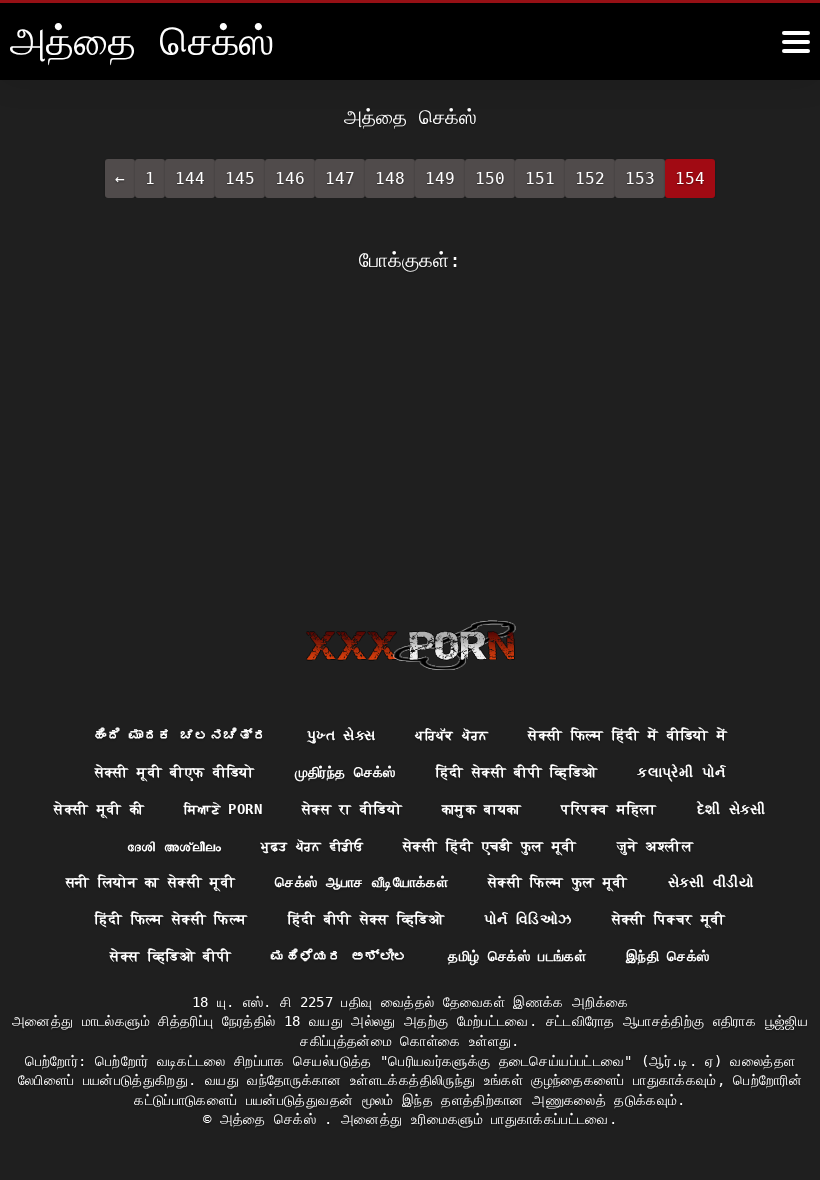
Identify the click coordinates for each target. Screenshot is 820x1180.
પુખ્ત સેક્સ (341, 735)
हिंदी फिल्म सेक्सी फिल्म (171, 919)
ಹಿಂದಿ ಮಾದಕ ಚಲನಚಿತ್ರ (179, 735)
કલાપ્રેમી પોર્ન (681, 772)
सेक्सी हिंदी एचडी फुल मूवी (490, 846)
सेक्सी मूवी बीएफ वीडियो (175, 772)
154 (690, 178)
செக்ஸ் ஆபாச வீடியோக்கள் (361, 882)
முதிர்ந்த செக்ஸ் (345, 772)
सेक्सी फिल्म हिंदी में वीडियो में (627, 735)
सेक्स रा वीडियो (352, 809)
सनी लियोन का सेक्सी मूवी (150, 882)
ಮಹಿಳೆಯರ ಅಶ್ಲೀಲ (340, 956)
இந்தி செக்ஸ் (667, 956)
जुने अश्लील (655, 846)
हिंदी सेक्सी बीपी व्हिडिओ (517, 772)
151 (540, 178)
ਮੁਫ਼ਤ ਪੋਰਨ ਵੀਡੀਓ (312, 846)
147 (340, 178)
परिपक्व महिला (608, 809)
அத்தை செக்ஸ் (272, 1119)
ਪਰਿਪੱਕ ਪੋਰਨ (451, 735)
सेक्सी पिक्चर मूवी (669, 919)
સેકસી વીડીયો (711, 882)
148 (390, 178)
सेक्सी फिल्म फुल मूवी (558, 882)
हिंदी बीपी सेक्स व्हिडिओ (366, 919)
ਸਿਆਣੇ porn (223, 809)
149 (440, 178)
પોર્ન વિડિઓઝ (527, 919)
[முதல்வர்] (410, 645)
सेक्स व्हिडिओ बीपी (170, 956)
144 (190, 178)
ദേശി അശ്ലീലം (174, 846)
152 (590, 178)
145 (240, 178)
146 (290, 178)
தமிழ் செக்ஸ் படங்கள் (517, 956)
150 (490, 178)
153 (640, 178)
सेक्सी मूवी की (99, 809)
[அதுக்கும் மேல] (796, 42)
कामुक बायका (481, 809)
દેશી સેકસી (731, 809)
